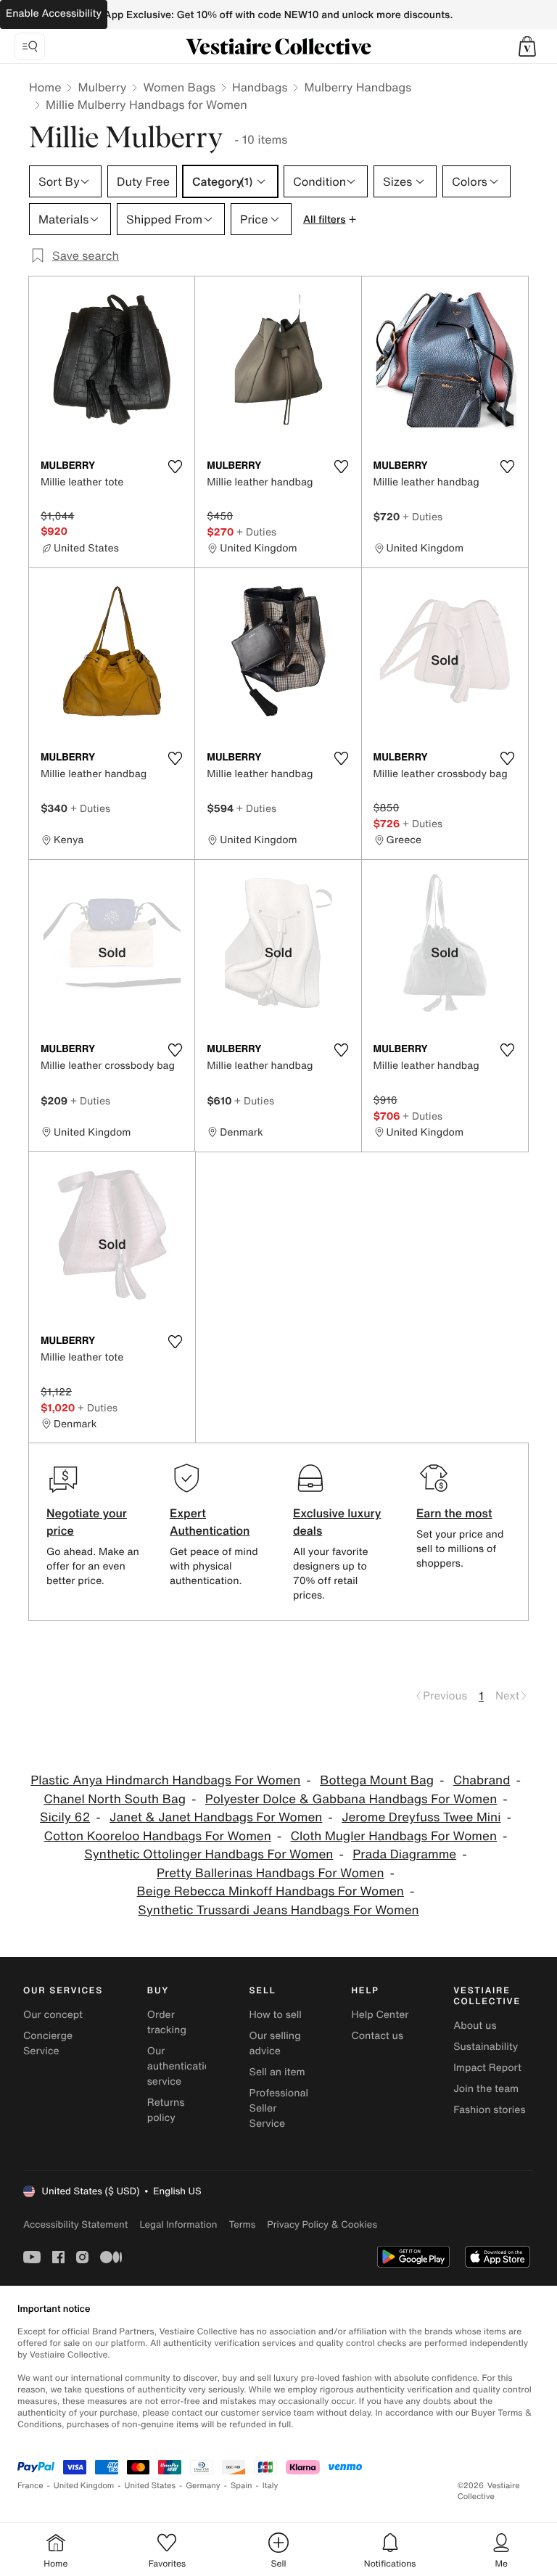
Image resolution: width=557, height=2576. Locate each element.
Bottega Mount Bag (377, 1780)
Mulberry (102, 87)
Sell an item (277, 2072)
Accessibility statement (75, 2224)
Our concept (53, 2015)
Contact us (377, 2036)
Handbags (260, 87)
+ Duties (256, 532)
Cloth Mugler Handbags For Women (394, 1836)
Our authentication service (182, 2066)
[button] (527, 46)
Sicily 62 (65, 1817)
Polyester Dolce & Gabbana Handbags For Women (351, 1799)
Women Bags (179, 87)
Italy (271, 2486)
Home (45, 87)
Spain (242, 2486)
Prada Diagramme (404, 1854)
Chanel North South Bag (115, 1799)
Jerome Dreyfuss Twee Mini (421, 1817)
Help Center (380, 2015)
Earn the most (454, 1513)
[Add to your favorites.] (175, 467)
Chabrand (482, 1780)
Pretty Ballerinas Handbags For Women (270, 1873)
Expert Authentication (210, 1522)
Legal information (178, 2224)
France (30, 2486)
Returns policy (166, 2110)
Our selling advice (275, 2043)
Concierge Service (48, 2043)
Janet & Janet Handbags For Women (216, 1817)
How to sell (276, 2015)
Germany (203, 2486)
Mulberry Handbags (358, 87)
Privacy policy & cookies (322, 2224)
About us (475, 2026)
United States (150, 2486)
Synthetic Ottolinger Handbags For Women (209, 1854)
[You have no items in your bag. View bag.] (527, 46)
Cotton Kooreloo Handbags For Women (158, 1836)
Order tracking (167, 2022)
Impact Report (487, 2068)
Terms (242, 2224)
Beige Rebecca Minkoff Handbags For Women (271, 1891)
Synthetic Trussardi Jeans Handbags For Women (278, 1910)
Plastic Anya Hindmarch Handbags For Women (165, 1780)
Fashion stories (489, 2110)
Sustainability (486, 2047)
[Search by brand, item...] (30, 46)
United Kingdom (84, 2486)
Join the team (486, 2089)
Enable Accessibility (54, 13)
